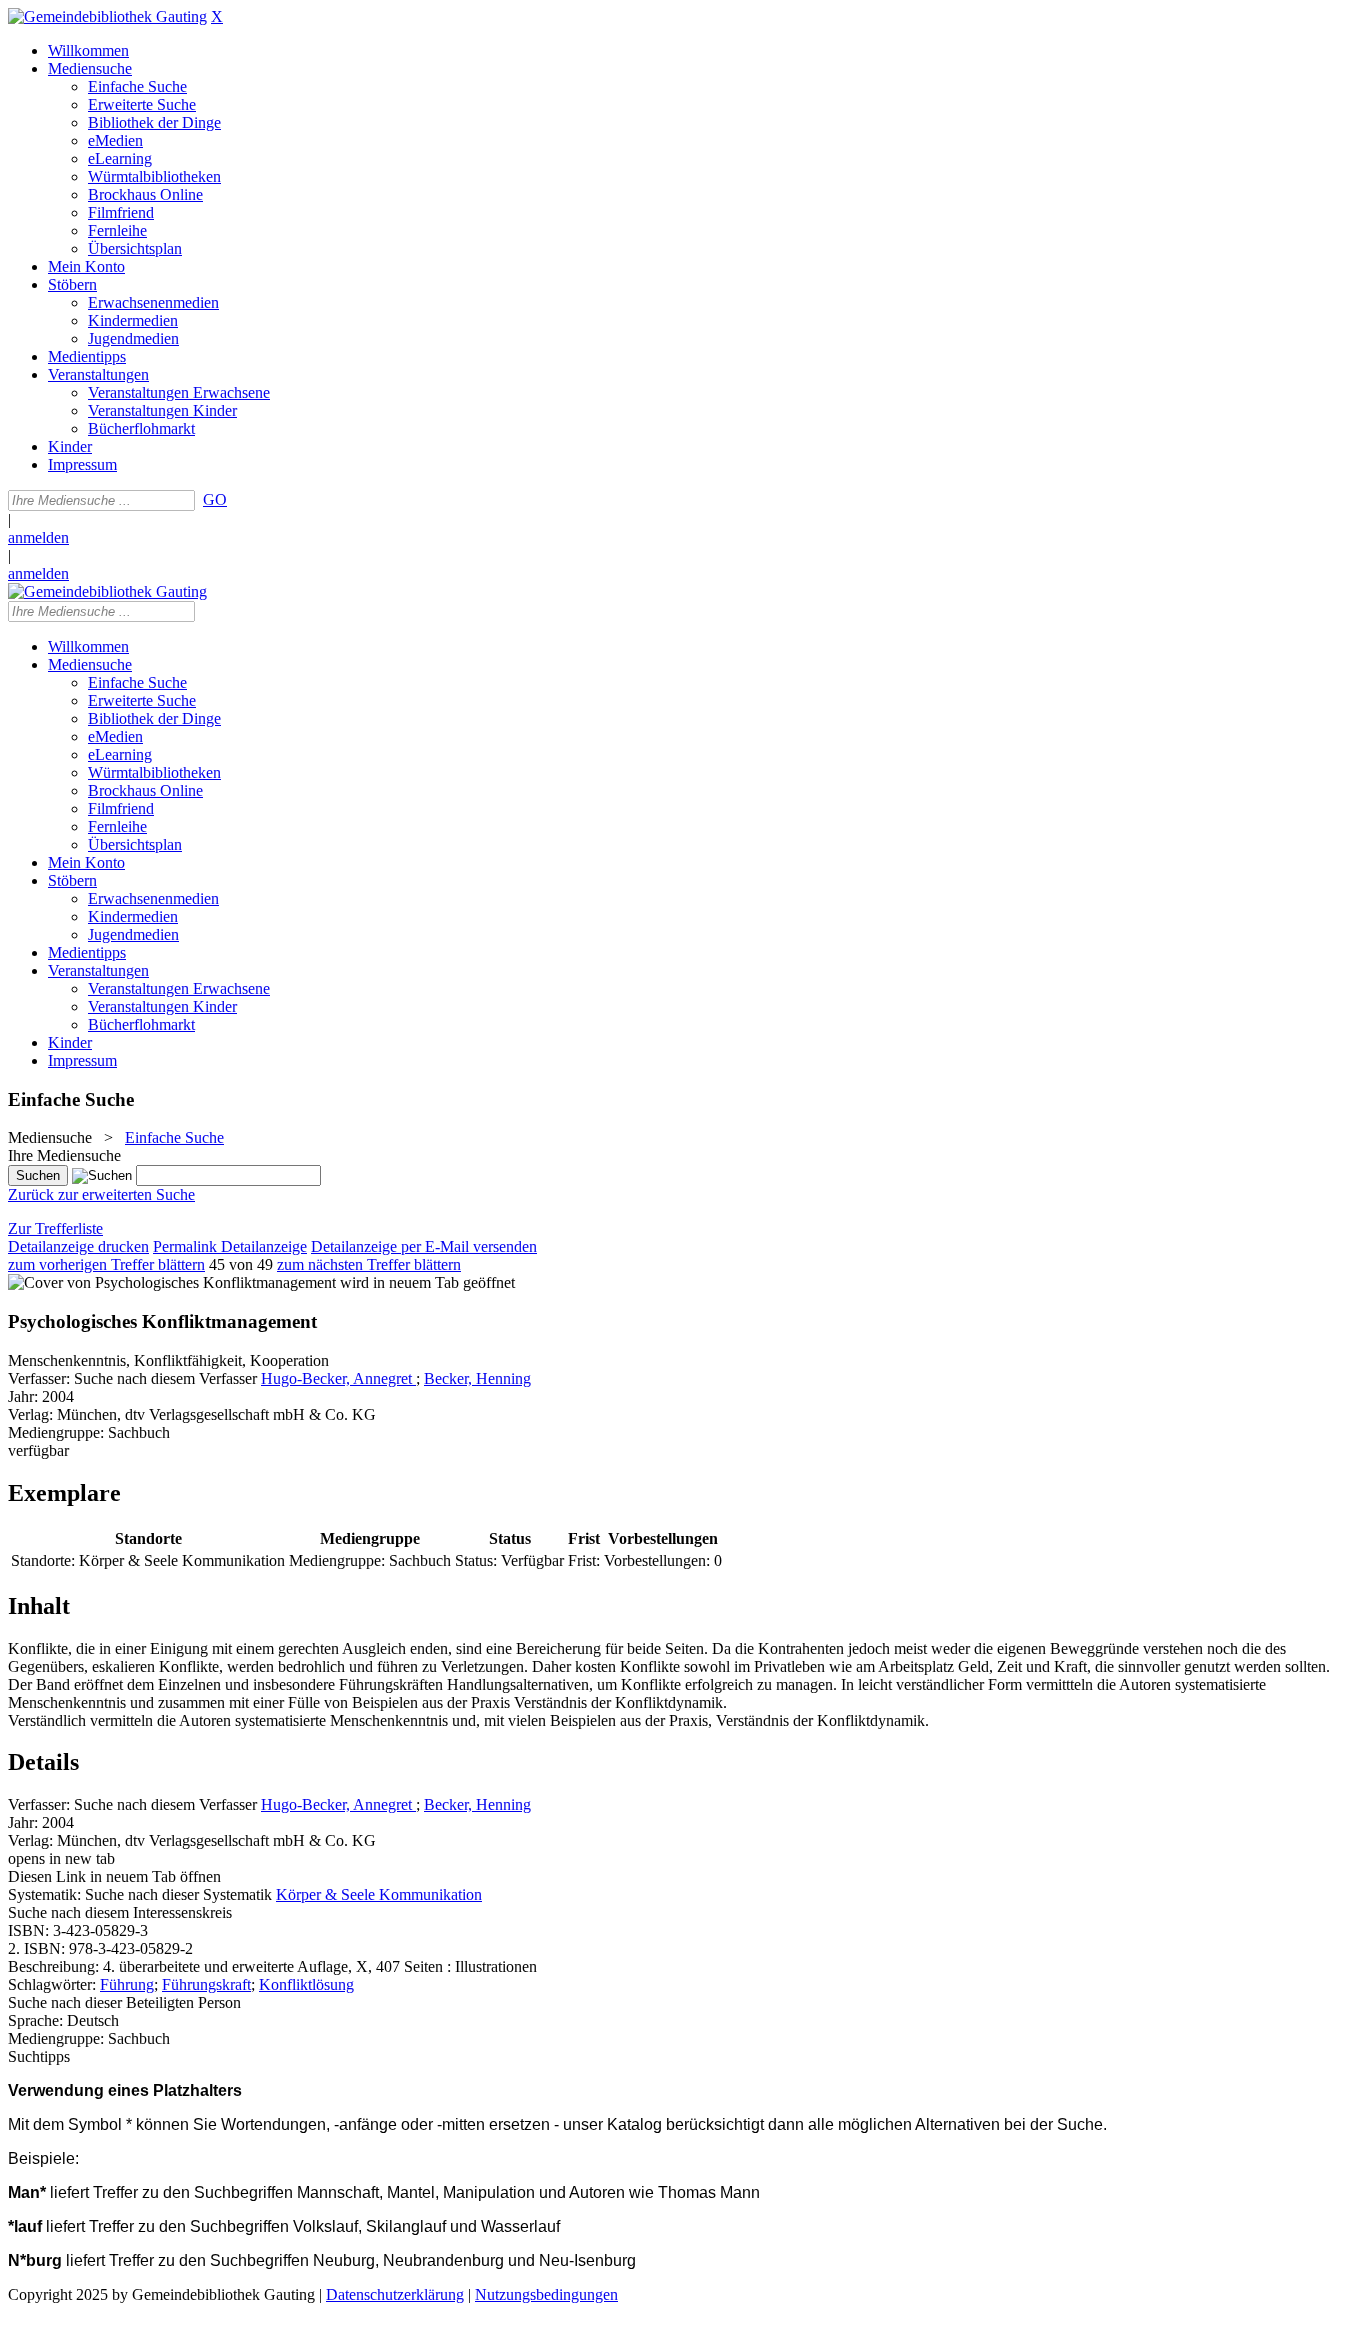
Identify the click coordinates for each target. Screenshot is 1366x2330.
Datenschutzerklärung (395, 2294)
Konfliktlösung (306, 1984)
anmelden (38, 537)
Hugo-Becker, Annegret (338, 1378)
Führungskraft (206, 1984)
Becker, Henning (477, 1378)
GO (215, 499)
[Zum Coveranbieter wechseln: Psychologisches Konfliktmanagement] (172, 1282)
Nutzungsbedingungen (546, 2294)
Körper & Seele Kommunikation (379, 1894)
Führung (127, 1984)
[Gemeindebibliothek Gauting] (107, 16)
